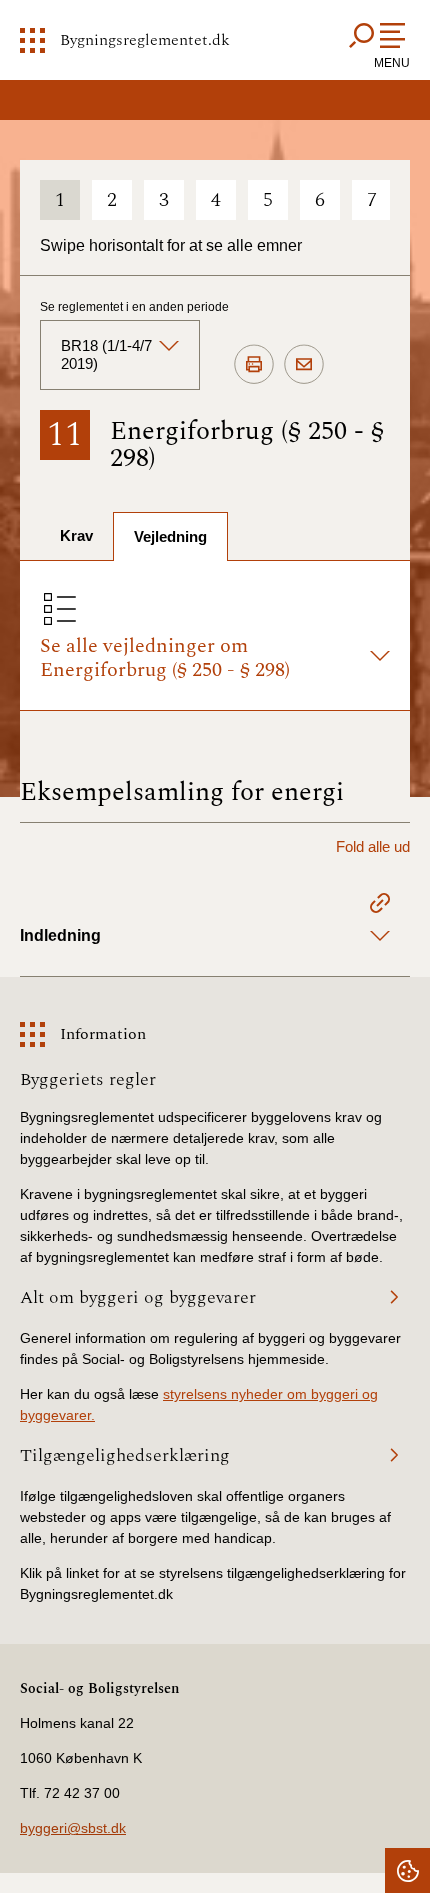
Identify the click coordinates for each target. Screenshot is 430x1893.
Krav (76, 535)
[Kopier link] (380, 906)
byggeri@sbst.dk (73, 1828)
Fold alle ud (373, 846)
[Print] (254, 365)
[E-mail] (304, 365)
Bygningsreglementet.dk (145, 40)
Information (103, 1034)
